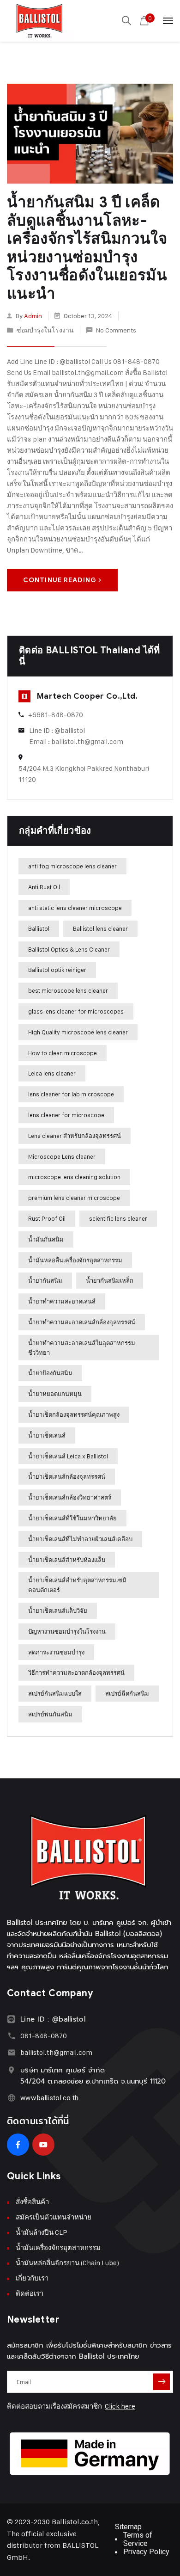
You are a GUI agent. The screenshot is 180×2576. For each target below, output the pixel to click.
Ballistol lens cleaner (100, 928)
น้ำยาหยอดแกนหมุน (55, 1394)
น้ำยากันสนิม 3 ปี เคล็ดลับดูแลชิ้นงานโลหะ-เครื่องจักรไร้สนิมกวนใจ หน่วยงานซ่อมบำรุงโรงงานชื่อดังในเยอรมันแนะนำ (87, 248)
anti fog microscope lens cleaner (72, 866)
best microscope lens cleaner (68, 990)
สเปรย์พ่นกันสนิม (50, 1714)
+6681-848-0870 (56, 715)
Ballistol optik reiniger (57, 970)
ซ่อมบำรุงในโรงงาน (45, 330)
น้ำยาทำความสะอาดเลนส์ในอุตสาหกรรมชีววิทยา (82, 1348)
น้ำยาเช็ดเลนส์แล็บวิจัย (58, 1611)
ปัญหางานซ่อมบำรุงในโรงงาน (67, 1631)
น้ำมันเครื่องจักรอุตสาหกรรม (58, 2247)
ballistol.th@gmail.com (56, 2052)
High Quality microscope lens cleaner (78, 1032)
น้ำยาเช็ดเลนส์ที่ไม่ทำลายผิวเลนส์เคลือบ (80, 1539)
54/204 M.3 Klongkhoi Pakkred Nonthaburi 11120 (84, 774)
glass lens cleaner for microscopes (76, 1011)
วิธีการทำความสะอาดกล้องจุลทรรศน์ (76, 1672)
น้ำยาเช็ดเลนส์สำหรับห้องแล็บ (67, 1560)
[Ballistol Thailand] (40, 21)
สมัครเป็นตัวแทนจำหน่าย (54, 2217)
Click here (120, 2406)
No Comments (116, 330)
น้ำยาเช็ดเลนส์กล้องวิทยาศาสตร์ (70, 1497)
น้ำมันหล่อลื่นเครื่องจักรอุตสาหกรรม (75, 1260)
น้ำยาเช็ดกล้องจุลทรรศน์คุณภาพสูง (74, 1414)
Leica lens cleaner (52, 1073)
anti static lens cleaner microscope (75, 908)
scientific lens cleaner (118, 1218)
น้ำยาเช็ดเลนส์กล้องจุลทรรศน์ (67, 1476)
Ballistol (39, 928)
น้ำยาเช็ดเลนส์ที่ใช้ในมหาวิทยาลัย (72, 1518)
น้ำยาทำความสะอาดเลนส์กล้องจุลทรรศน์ (82, 1322)
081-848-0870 (44, 2036)
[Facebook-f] (18, 2145)
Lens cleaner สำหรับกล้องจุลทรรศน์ (75, 1136)
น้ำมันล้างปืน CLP (42, 2232)
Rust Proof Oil (47, 1218)
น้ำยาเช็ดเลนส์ (47, 1435)
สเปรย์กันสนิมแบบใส (55, 1693)
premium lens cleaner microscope (74, 1198)
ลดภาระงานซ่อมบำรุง (56, 1652)
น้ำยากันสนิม (45, 1280)
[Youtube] (43, 2145)
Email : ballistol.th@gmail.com (76, 741)
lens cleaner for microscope (66, 1115)
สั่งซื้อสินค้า (32, 2202)
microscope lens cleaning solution (74, 1177)
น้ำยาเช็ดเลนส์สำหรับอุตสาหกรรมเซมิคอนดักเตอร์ (77, 1585)
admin (33, 316)
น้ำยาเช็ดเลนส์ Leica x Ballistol (68, 1456)
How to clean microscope (63, 1053)
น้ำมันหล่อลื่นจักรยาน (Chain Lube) (67, 2263)
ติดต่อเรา (30, 2293)
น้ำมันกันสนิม (46, 1239)
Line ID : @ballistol (57, 730)
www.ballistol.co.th (50, 2098)
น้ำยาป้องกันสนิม (50, 1373)
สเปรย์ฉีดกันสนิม (127, 1693)
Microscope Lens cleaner (62, 1156)
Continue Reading (60, 580)
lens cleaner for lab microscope (71, 1094)
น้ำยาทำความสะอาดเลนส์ (62, 1301)
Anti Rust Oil (44, 887)
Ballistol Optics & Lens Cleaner (69, 949)
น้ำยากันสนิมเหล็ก (110, 1280)
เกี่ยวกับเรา (32, 2278)
